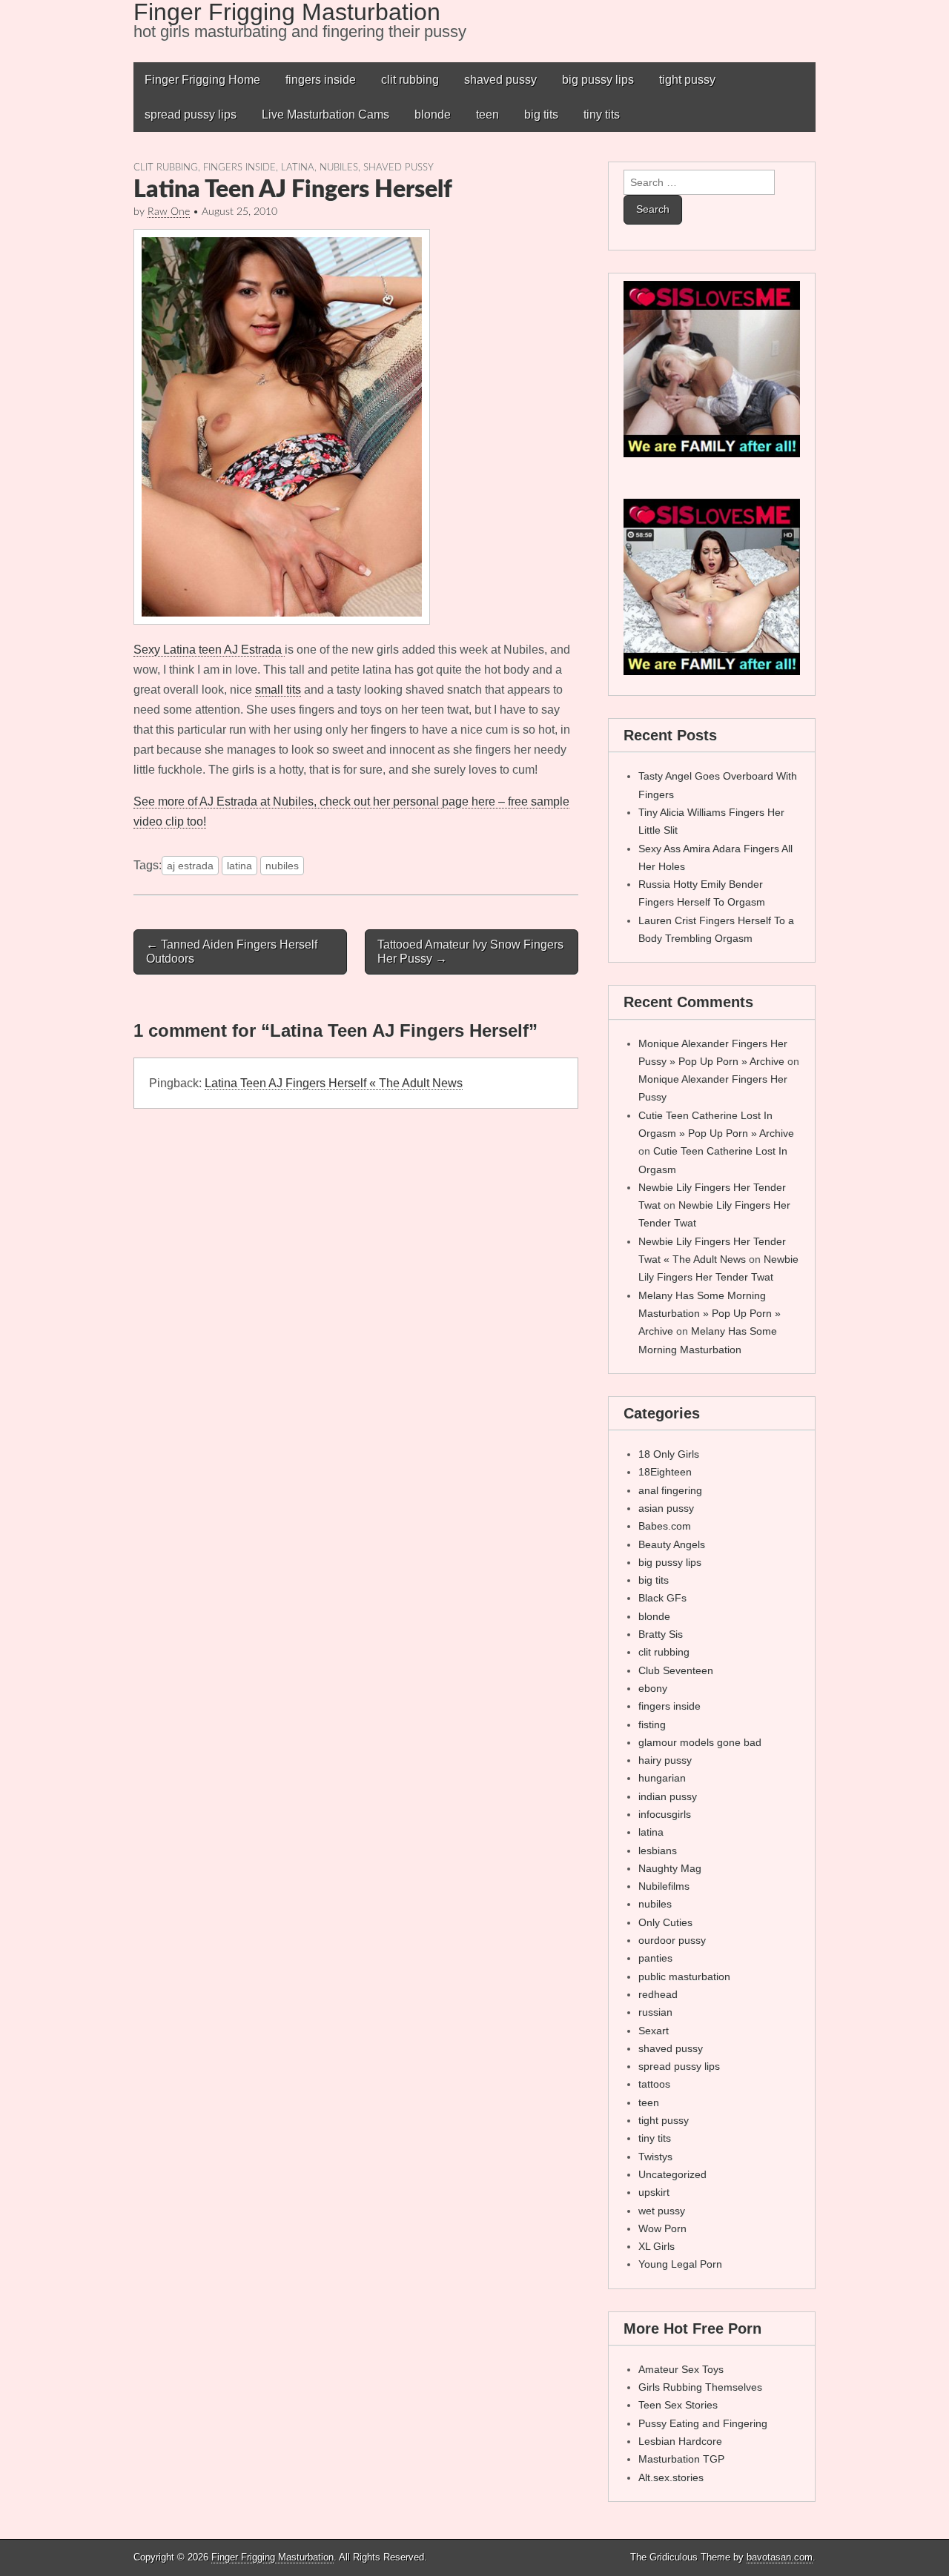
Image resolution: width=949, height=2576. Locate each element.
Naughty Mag (670, 1868)
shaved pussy (500, 80)
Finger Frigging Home (202, 80)
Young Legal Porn (680, 2264)
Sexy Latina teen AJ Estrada (209, 650)
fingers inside (321, 80)
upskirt (654, 2192)
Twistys (655, 2157)
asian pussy (666, 1508)
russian (655, 2012)
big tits (541, 114)
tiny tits (602, 114)
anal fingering (670, 1490)
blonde (433, 114)
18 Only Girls (669, 1454)
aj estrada (190, 866)
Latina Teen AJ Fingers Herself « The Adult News (334, 1083)
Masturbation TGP (681, 2459)
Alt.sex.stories (671, 2477)
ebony (653, 1688)
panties (655, 1958)
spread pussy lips (191, 114)
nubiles (339, 167)
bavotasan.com (780, 2557)
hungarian (662, 1778)
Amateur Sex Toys (681, 2369)
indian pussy (668, 1796)
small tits (278, 690)
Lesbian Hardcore (680, 2441)
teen (487, 114)
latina (298, 167)
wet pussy (662, 2211)
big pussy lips (598, 80)
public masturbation (684, 1976)
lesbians (658, 1850)
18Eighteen (665, 1472)
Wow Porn (662, 2228)
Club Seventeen (676, 1670)
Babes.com (665, 1526)
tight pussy (687, 80)
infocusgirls (665, 1814)
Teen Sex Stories (678, 2405)
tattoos (654, 2084)
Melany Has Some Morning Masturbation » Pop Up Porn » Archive (710, 1314)
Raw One (169, 212)
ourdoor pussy (672, 1940)
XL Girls (657, 2246)
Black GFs (662, 1598)
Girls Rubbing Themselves (700, 2387)
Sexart (654, 2031)
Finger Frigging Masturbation (272, 2557)
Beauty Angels (672, 1544)
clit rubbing (410, 80)
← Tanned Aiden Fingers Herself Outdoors (232, 952)
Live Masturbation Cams (325, 114)
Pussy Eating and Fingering (703, 2423)
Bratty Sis (661, 1634)
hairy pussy (665, 1760)
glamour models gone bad (700, 1742)
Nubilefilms (664, 1886)
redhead (658, 1994)
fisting (652, 1724)
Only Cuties (665, 1922)
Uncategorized (672, 2174)
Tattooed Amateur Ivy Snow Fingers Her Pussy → (470, 952)
